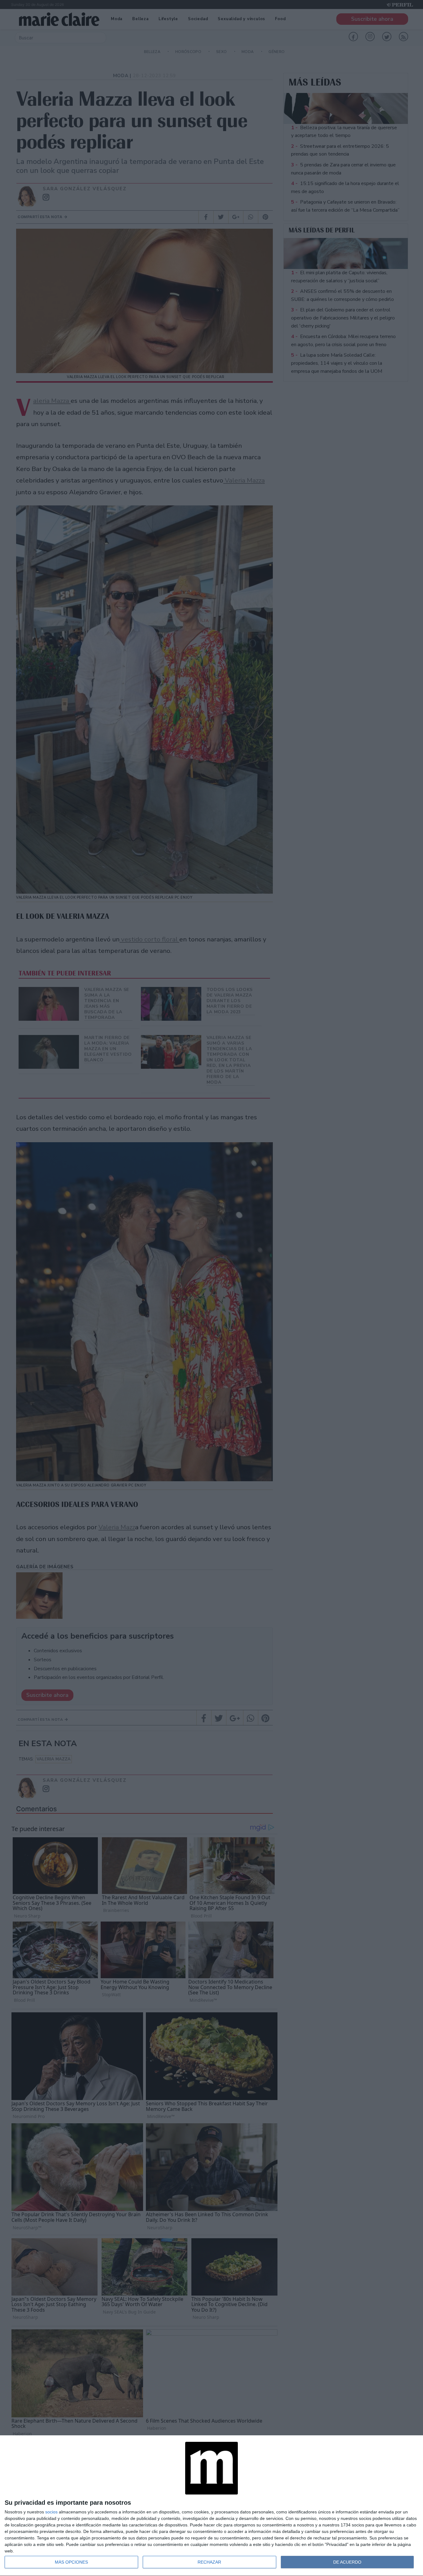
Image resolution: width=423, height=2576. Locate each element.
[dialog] (211, 2506)
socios (51, 2512)
